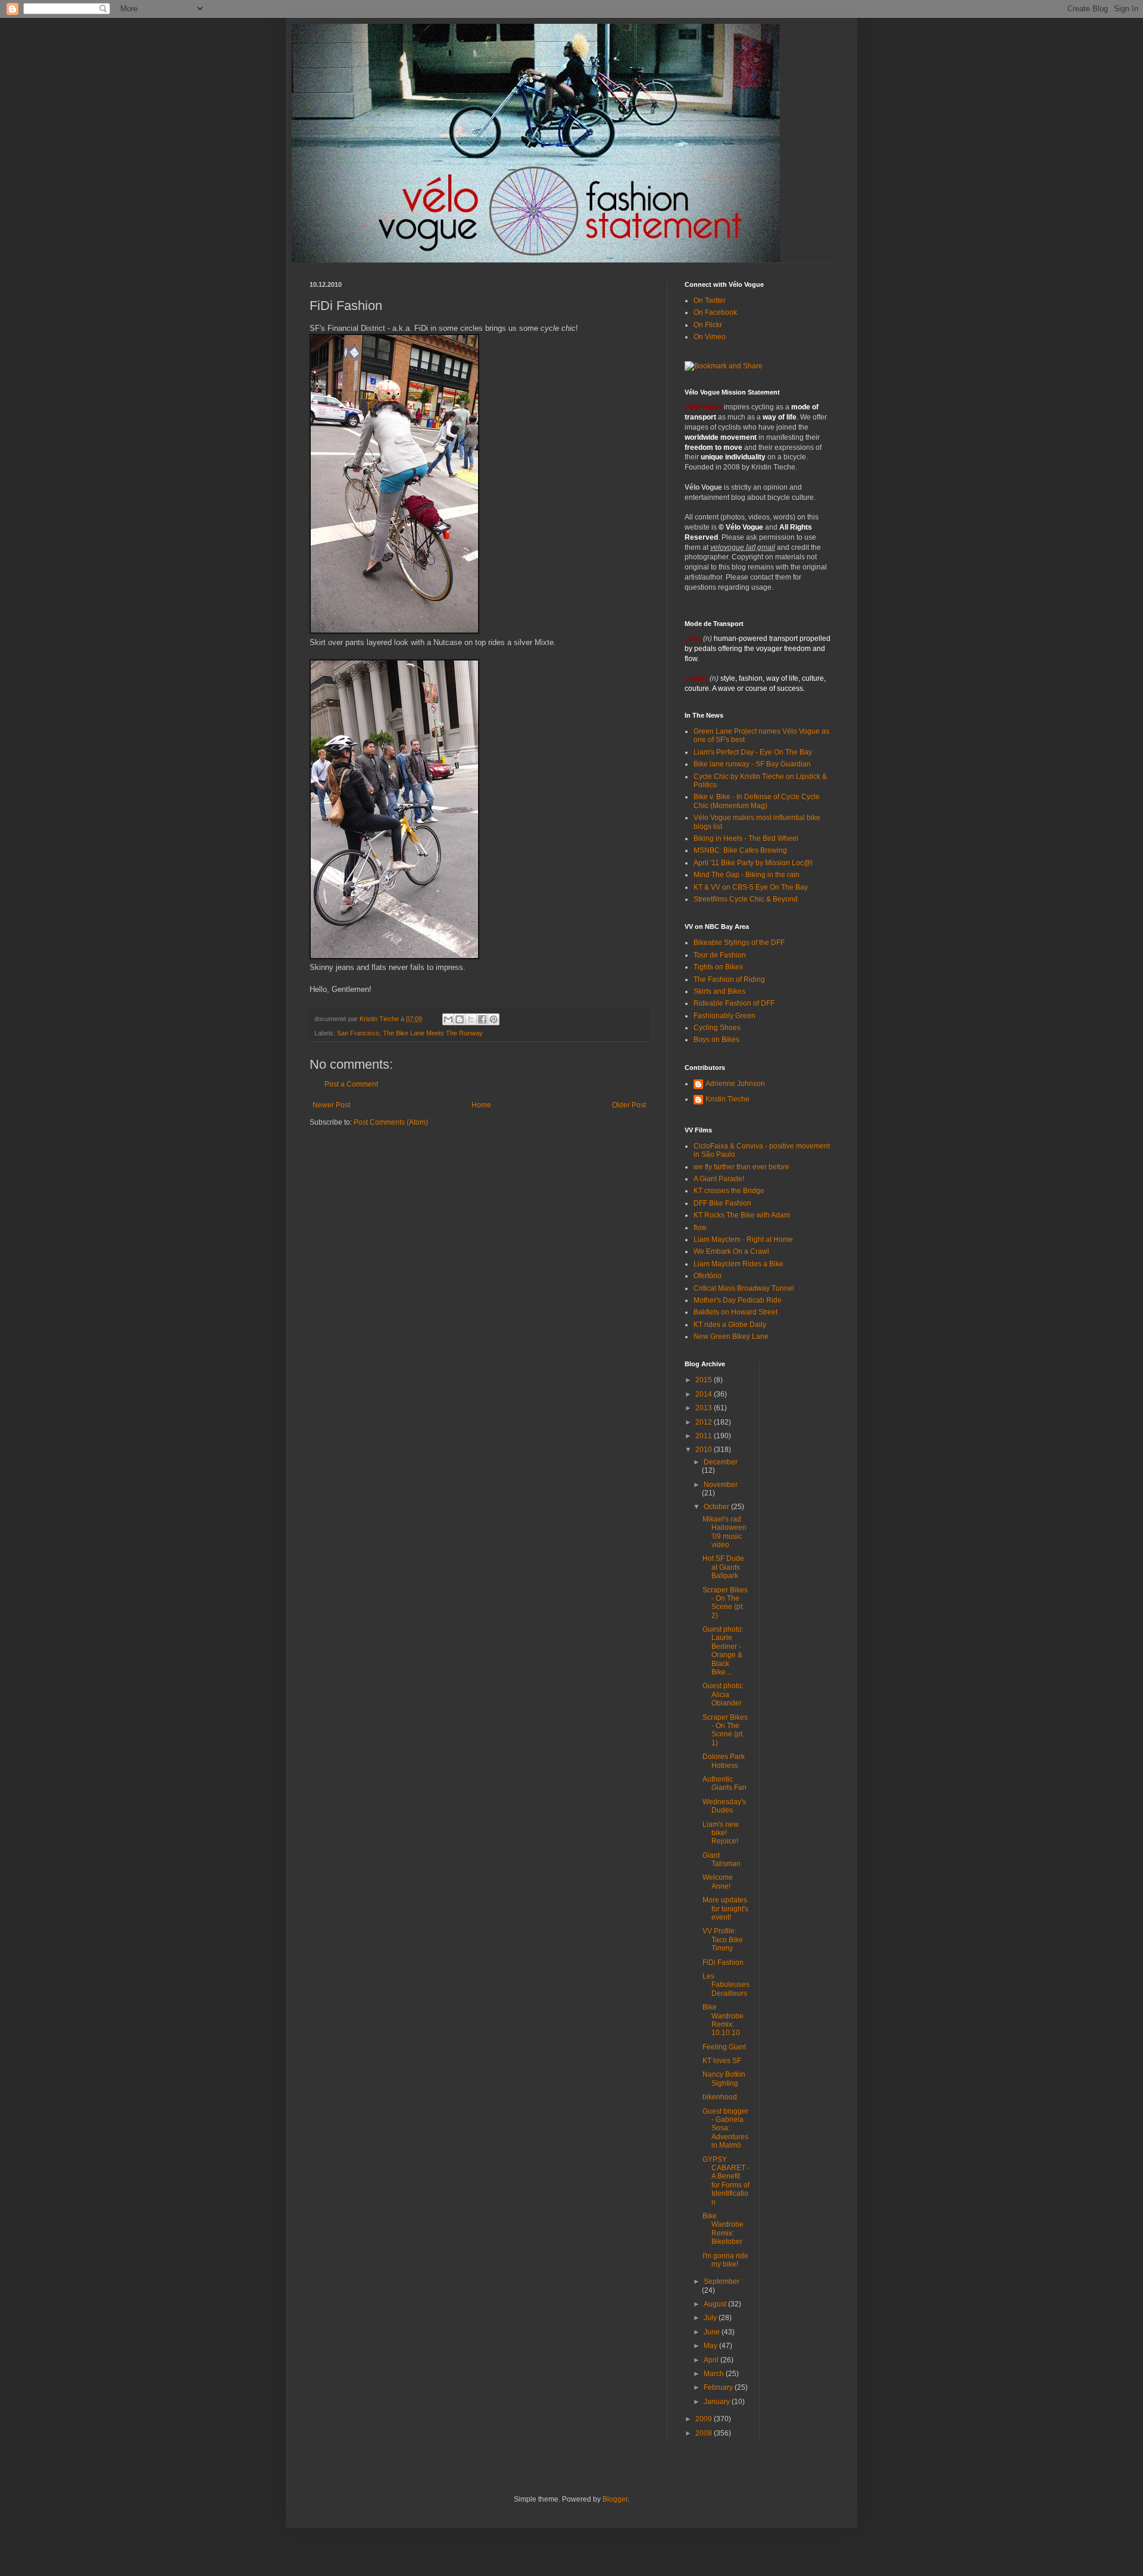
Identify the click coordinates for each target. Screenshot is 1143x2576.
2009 (705, 2419)
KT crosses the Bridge (729, 1191)
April (712, 2360)
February (719, 2387)
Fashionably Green (724, 1016)
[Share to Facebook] (482, 1019)
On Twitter (710, 301)
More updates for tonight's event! (725, 1909)
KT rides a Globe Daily (730, 1325)
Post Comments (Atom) (391, 1122)
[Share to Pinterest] (494, 1019)
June (713, 2332)
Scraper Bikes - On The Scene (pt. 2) (725, 1603)
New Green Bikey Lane (731, 1336)
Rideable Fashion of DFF (734, 1003)
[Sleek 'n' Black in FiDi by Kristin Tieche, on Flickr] (394, 957)
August (716, 2304)
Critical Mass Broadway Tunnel (744, 1288)
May (711, 2346)
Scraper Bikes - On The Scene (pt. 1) (725, 1730)
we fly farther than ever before (741, 1167)
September (722, 2281)
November (721, 1485)
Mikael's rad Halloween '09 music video (724, 1532)
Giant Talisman (722, 1860)
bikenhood (720, 2097)
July (711, 2318)
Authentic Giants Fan (724, 1783)
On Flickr (708, 325)
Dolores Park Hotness (724, 1761)
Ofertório (708, 1276)
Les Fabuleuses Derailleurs (726, 1985)
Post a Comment (351, 1084)
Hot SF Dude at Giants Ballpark (723, 1567)
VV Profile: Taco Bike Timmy (723, 1940)
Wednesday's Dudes (724, 1806)
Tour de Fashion (720, 955)
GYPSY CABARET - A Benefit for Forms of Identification (726, 2181)
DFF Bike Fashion (722, 1203)
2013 (705, 1408)
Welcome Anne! (718, 1882)
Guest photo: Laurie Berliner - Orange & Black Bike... (723, 1651)
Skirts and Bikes (719, 991)
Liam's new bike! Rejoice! (721, 1833)
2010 (705, 1450)
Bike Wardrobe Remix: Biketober (723, 2229)
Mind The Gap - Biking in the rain (747, 875)
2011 (705, 1436)
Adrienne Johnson (735, 1084)
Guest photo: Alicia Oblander (723, 1694)
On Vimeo (710, 337)
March (715, 2374)
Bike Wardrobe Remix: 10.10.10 (723, 2020)
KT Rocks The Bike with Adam (742, 1215)
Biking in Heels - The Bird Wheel (746, 838)
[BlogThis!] (460, 1019)
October (717, 1507)
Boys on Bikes (716, 1040)
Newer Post (331, 1105)
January (718, 2402)
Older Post (629, 1105)
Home (481, 1105)
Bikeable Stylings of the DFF (739, 943)
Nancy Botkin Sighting (724, 2079)
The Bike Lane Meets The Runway (433, 1033)
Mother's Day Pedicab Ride (738, 1300)
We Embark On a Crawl (731, 1251)
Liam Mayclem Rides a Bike (738, 1264)
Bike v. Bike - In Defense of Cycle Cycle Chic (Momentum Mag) (757, 801)
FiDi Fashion (723, 1962)
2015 (705, 1380)
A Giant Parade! (719, 1179)
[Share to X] (471, 1019)
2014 (705, 1394)
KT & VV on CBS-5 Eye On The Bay (751, 887)
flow (700, 1228)
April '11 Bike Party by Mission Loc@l (753, 863)
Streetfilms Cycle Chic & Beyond (746, 899)
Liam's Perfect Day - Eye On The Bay (753, 752)
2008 (705, 2433)
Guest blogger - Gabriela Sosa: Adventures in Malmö (725, 2129)
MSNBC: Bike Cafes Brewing (740, 850)
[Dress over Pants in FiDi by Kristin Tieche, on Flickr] (394, 631)
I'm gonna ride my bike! (725, 2260)
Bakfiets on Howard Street (736, 1312)
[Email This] (448, 1019)
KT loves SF (722, 2061)
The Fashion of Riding (729, 979)
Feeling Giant (724, 2047)
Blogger (615, 2499)
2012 (705, 1422)
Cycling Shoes (717, 1028)
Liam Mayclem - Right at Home (743, 1240)
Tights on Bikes (718, 967)
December (721, 1462)
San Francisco (358, 1033)
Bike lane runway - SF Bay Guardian (752, 764)
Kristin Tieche (727, 1099)
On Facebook (715, 312)
